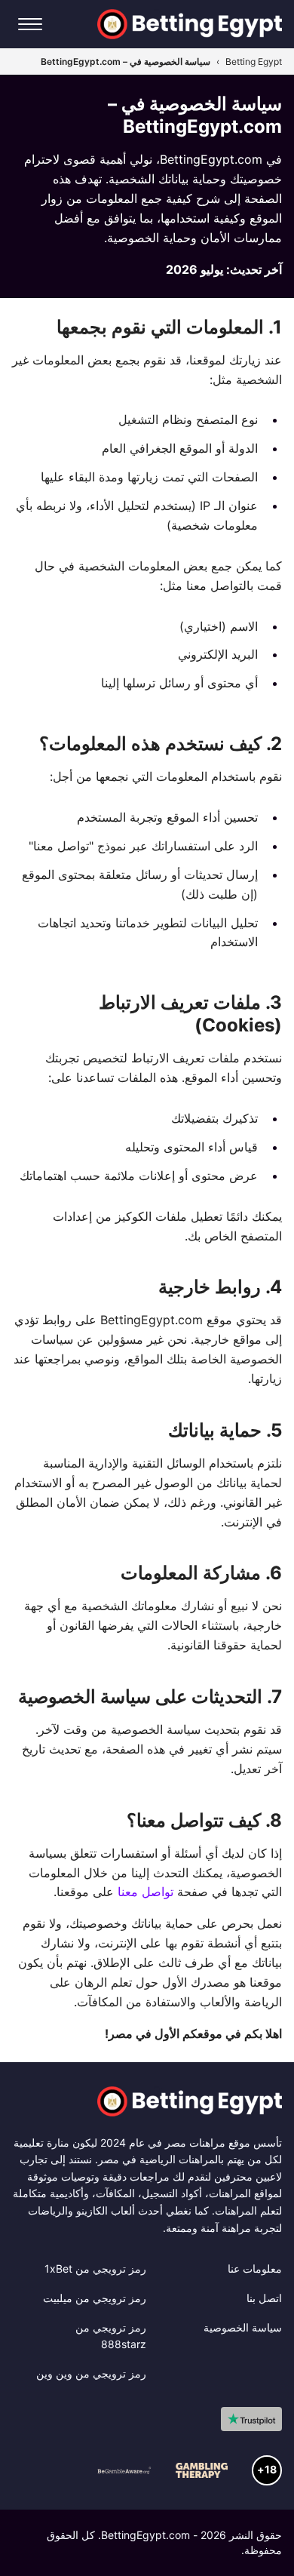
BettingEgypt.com (145, 2535)
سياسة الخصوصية (243, 2327)
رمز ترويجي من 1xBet (95, 2269)
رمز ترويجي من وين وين (91, 2373)
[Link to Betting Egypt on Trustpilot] (251, 2419)
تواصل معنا (145, 1892)
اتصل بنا (264, 2298)
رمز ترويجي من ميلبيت (95, 2298)
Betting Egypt (254, 61)
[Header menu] (30, 24)
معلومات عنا (255, 2269)
